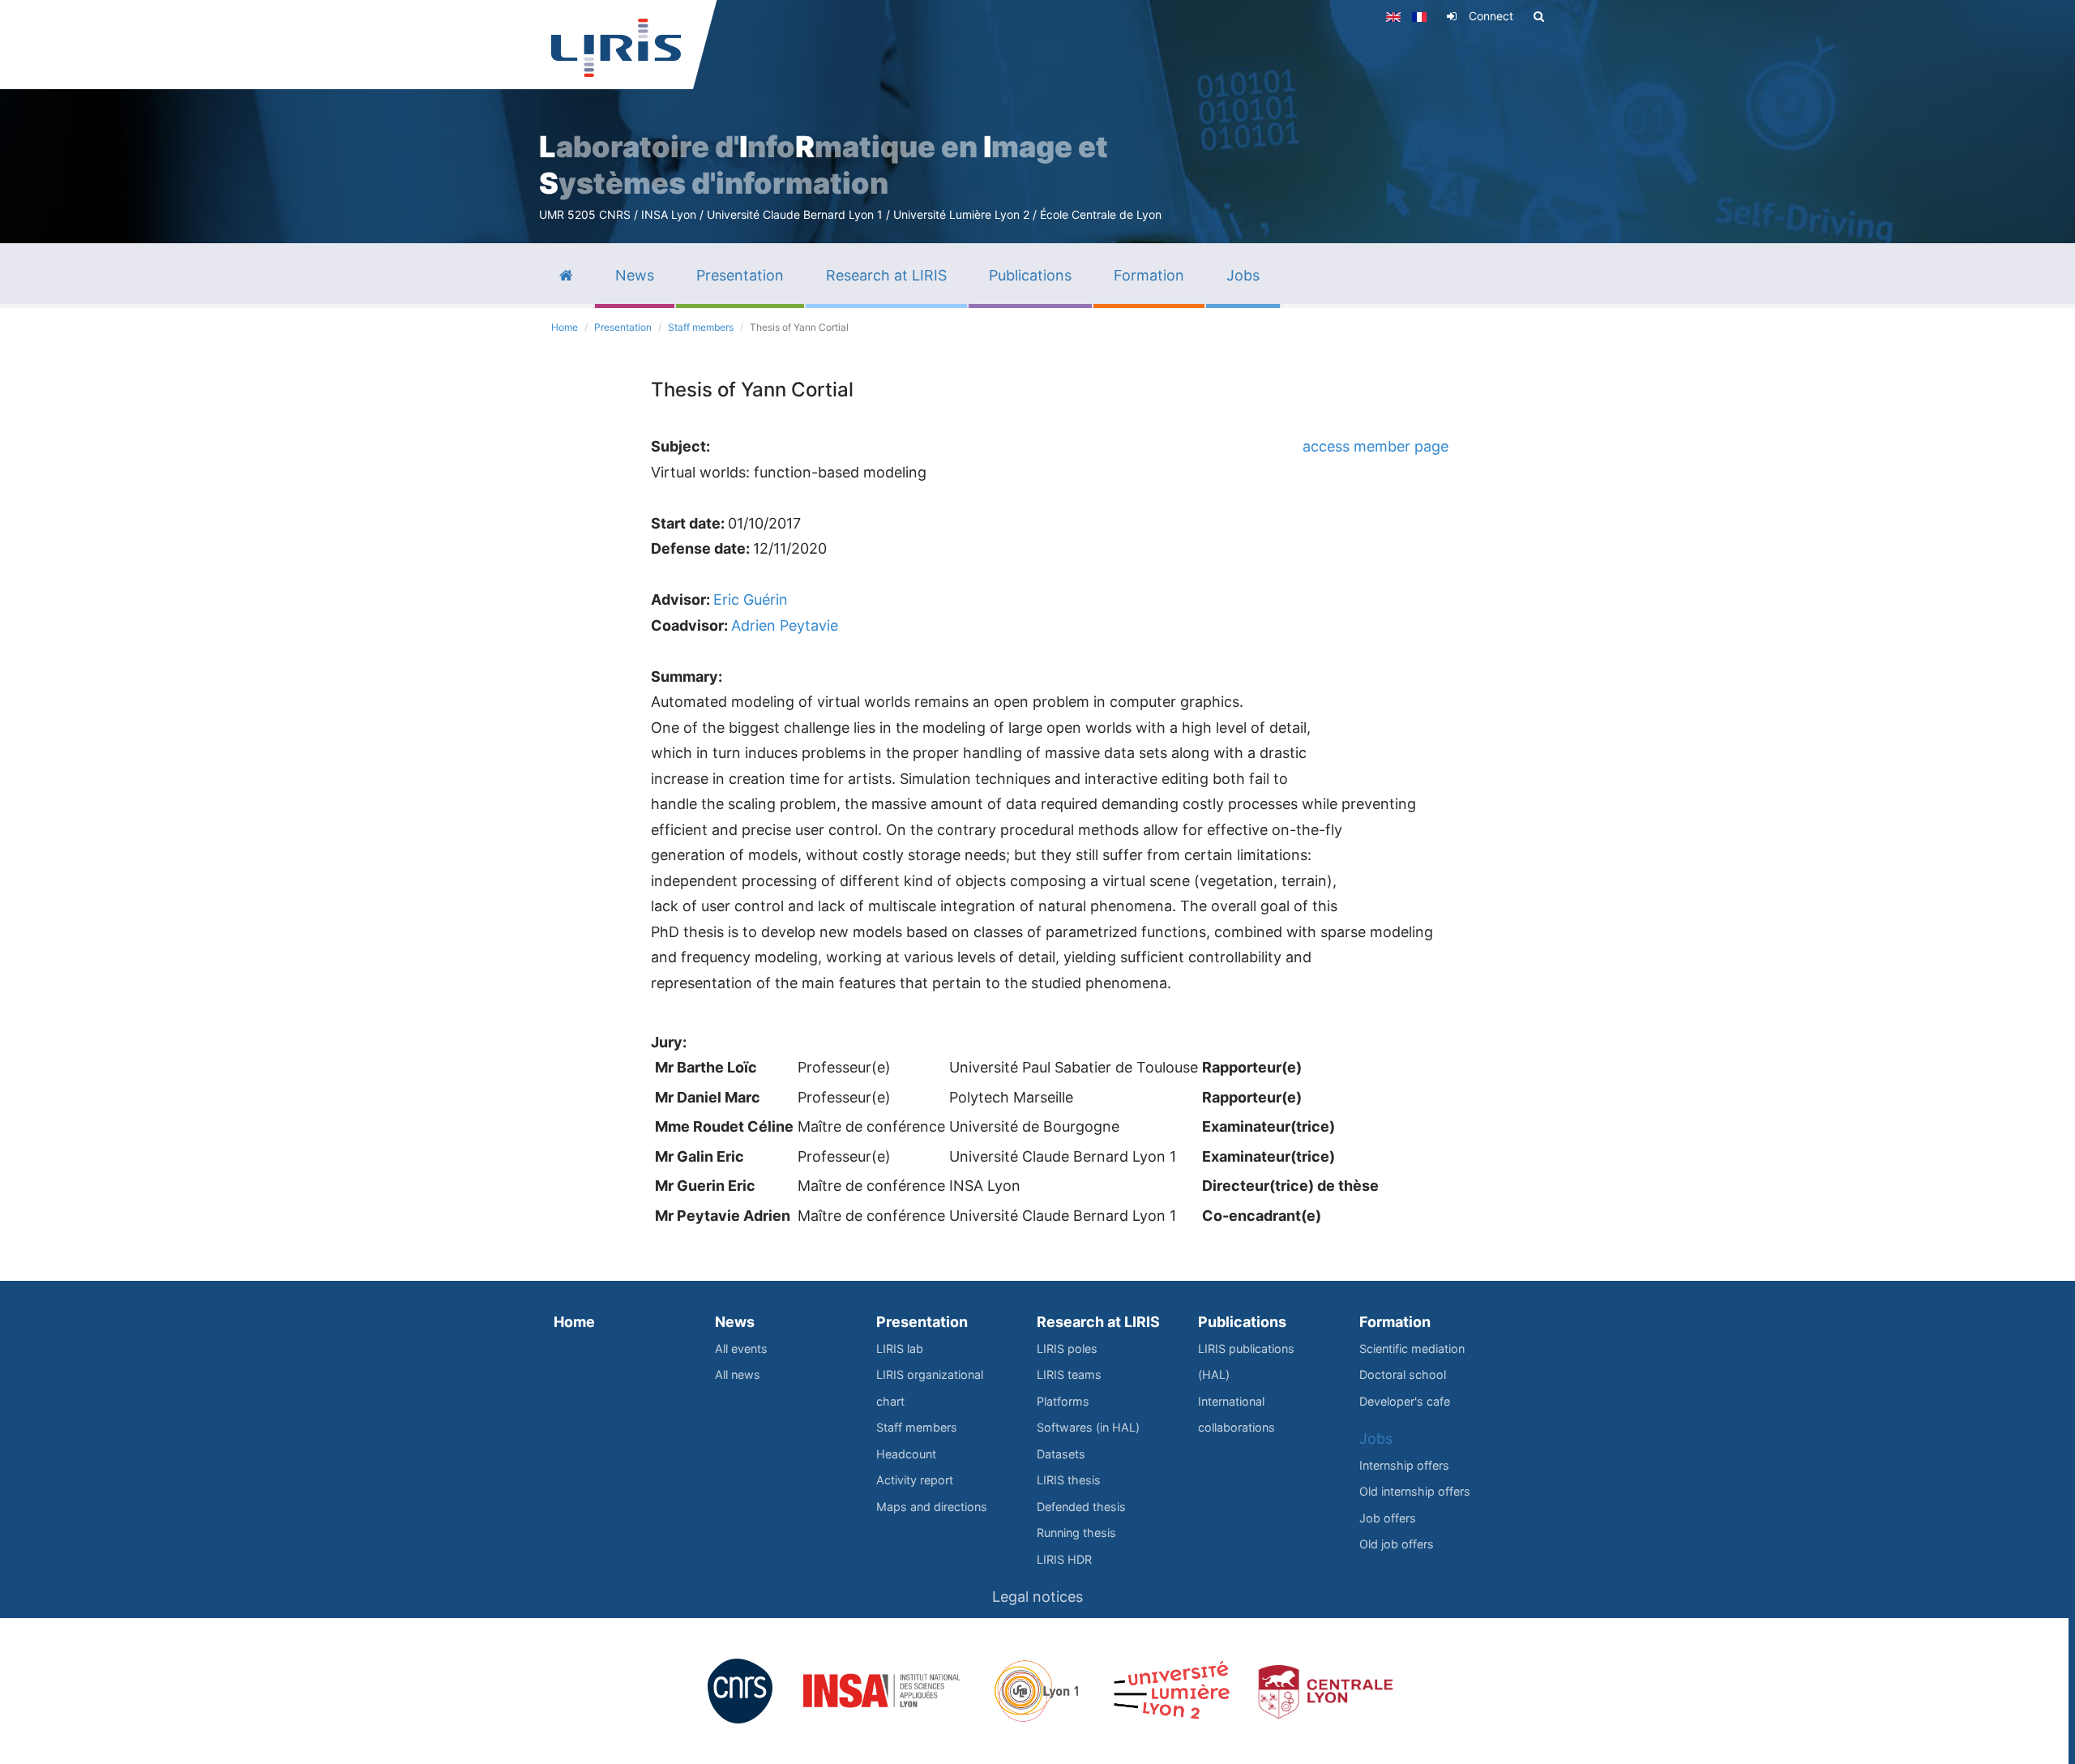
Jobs (1376, 1439)
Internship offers (1404, 1465)
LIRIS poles (1067, 1349)
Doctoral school (1403, 1374)
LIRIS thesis (1069, 1480)
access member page (1375, 446)
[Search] (1539, 16)
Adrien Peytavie (785, 625)
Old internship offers (1415, 1491)
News (735, 1322)
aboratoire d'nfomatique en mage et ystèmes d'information (824, 165)
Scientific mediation (1412, 1349)
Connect (1491, 16)
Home (565, 327)
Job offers (1388, 1518)
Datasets (1061, 1454)
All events (741, 1349)
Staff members (701, 327)
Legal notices (1037, 1597)
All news (738, 1374)
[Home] (616, 48)
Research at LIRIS (1098, 1322)
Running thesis (1076, 1533)
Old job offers (1397, 1544)
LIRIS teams (1069, 1374)
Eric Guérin (751, 599)
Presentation (623, 327)
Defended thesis (1081, 1507)
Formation (1395, 1322)
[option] (1037, 122)
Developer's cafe (1405, 1401)
